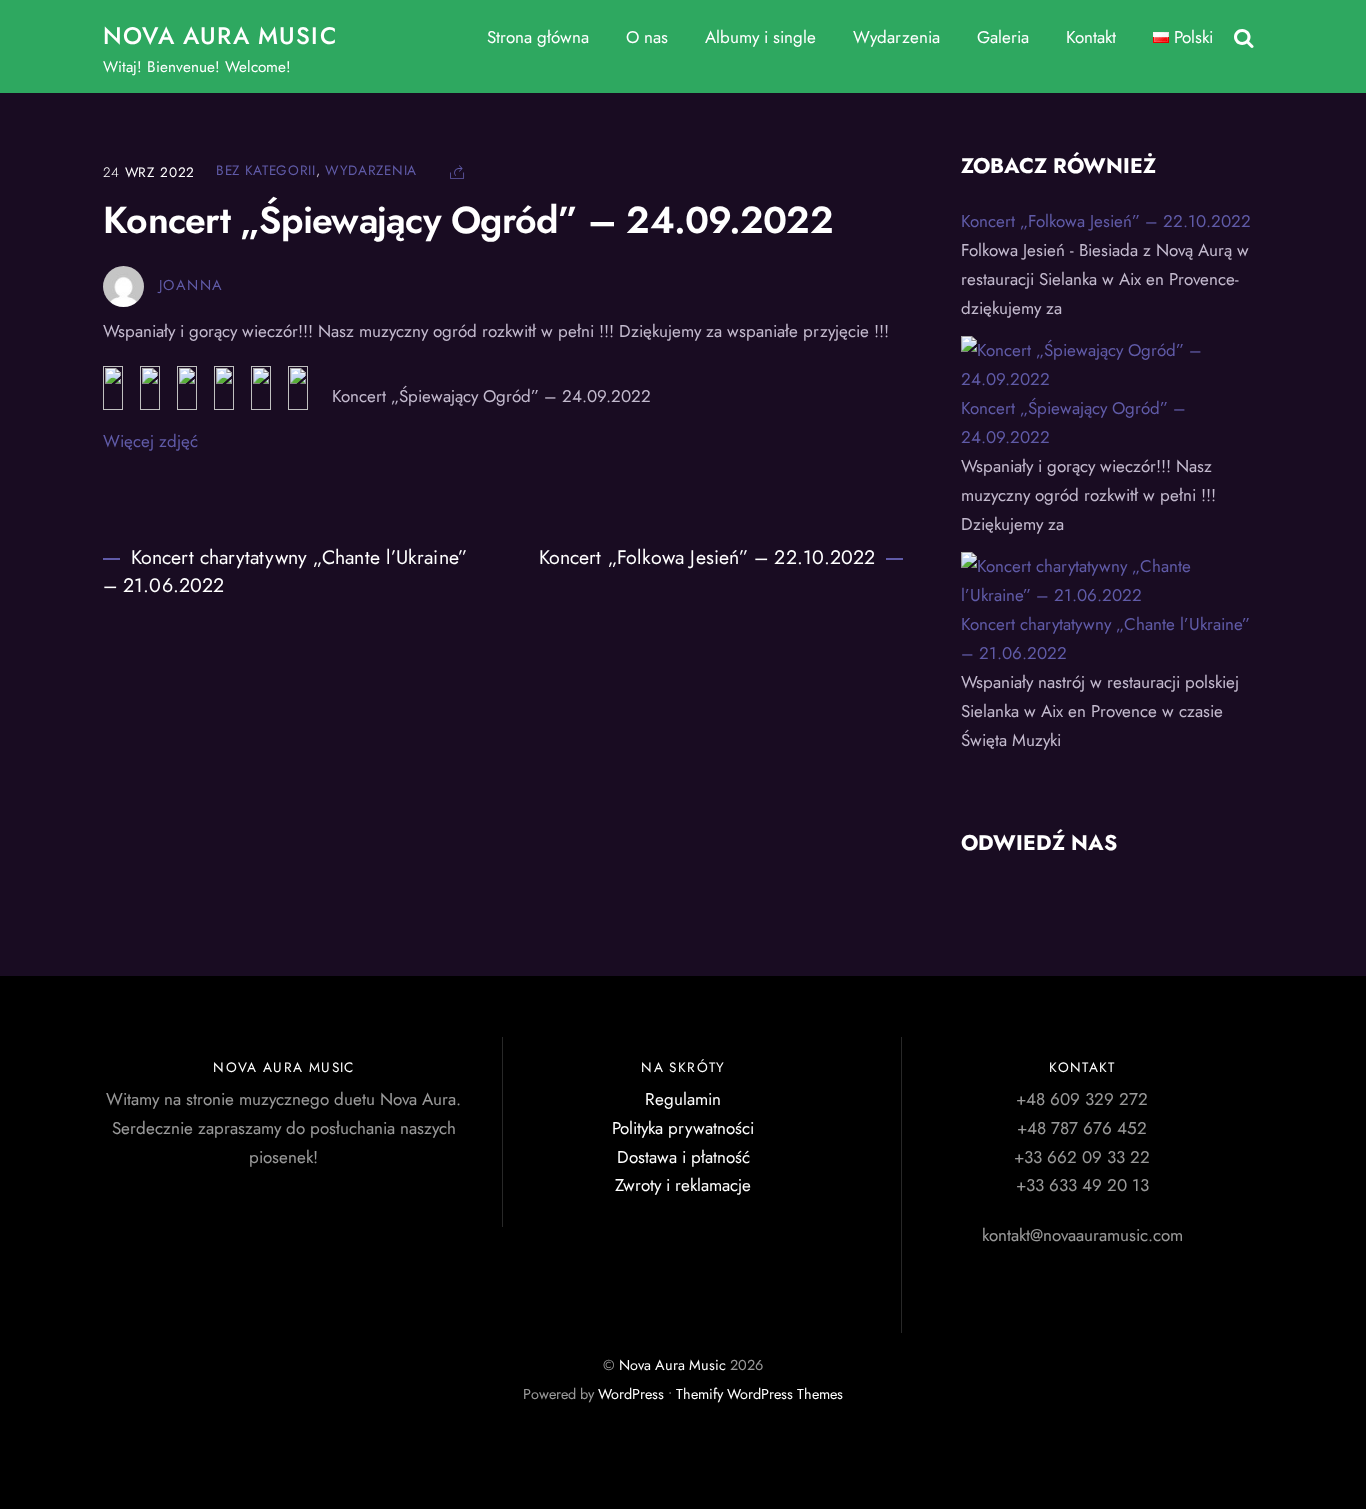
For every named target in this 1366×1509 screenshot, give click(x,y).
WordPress (631, 1394)
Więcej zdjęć (150, 441)
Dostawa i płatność (683, 1157)
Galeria (1003, 37)
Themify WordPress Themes (759, 1394)
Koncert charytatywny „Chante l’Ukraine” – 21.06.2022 (285, 571)
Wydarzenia (896, 37)
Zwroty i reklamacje (683, 1185)
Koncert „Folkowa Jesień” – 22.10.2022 (707, 557)
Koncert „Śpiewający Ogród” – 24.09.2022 (468, 220)
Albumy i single (760, 37)
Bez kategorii (266, 170)
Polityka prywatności (683, 1128)
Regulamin (683, 1099)
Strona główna (538, 37)
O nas (647, 37)
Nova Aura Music (672, 1365)
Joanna (191, 285)
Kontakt (1091, 37)
